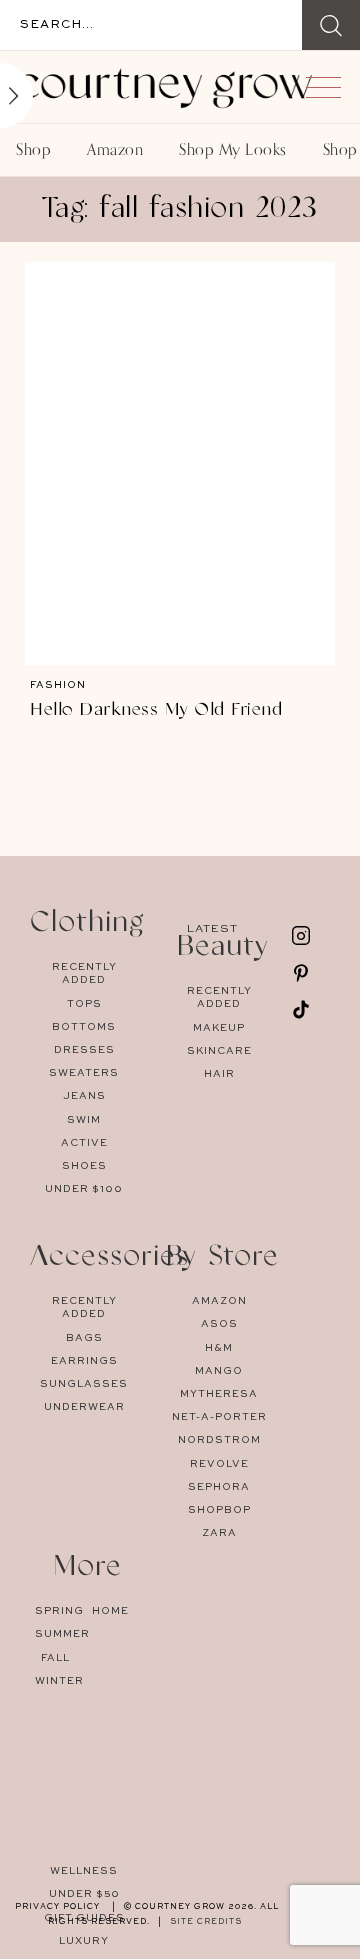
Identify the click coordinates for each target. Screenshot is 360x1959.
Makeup (219, 1028)
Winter (55, 1681)
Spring (55, 1611)
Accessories (109, 1258)
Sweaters (84, 1073)
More (87, 1568)
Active (84, 1143)
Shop (33, 150)
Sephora (219, 1487)
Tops (84, 1004)
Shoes (84, 1166)
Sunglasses (84, 1384)
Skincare (219, 1051)
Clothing (87, 924)
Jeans (84, 1096)
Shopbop (219, 1510)
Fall (55, 1658)
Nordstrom (219, 1440)
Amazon (115, 150)
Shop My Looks (233, 150)
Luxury (84, 1941)
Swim (84, 1120)
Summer (55, 1634)
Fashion (58, 685)
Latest (212, 929)
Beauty (223, 948)
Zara (219, 1533)
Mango (219, 1371)
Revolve (219, 1464)
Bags (84, 1338)
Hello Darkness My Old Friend (156, 710)
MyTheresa (219, 1394)
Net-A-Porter (219, 1417)
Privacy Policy (57, 1907)
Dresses (84, 1050)
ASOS (219, 1324)
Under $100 (84, 1189)
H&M (219, 1348)
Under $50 (84, 1894)
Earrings (84, 1361)
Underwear (84, 1407)
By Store (222, 1258)
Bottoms (84, 1027)
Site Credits (206, 1922)
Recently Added (84, 973)
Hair (219, 1074)
